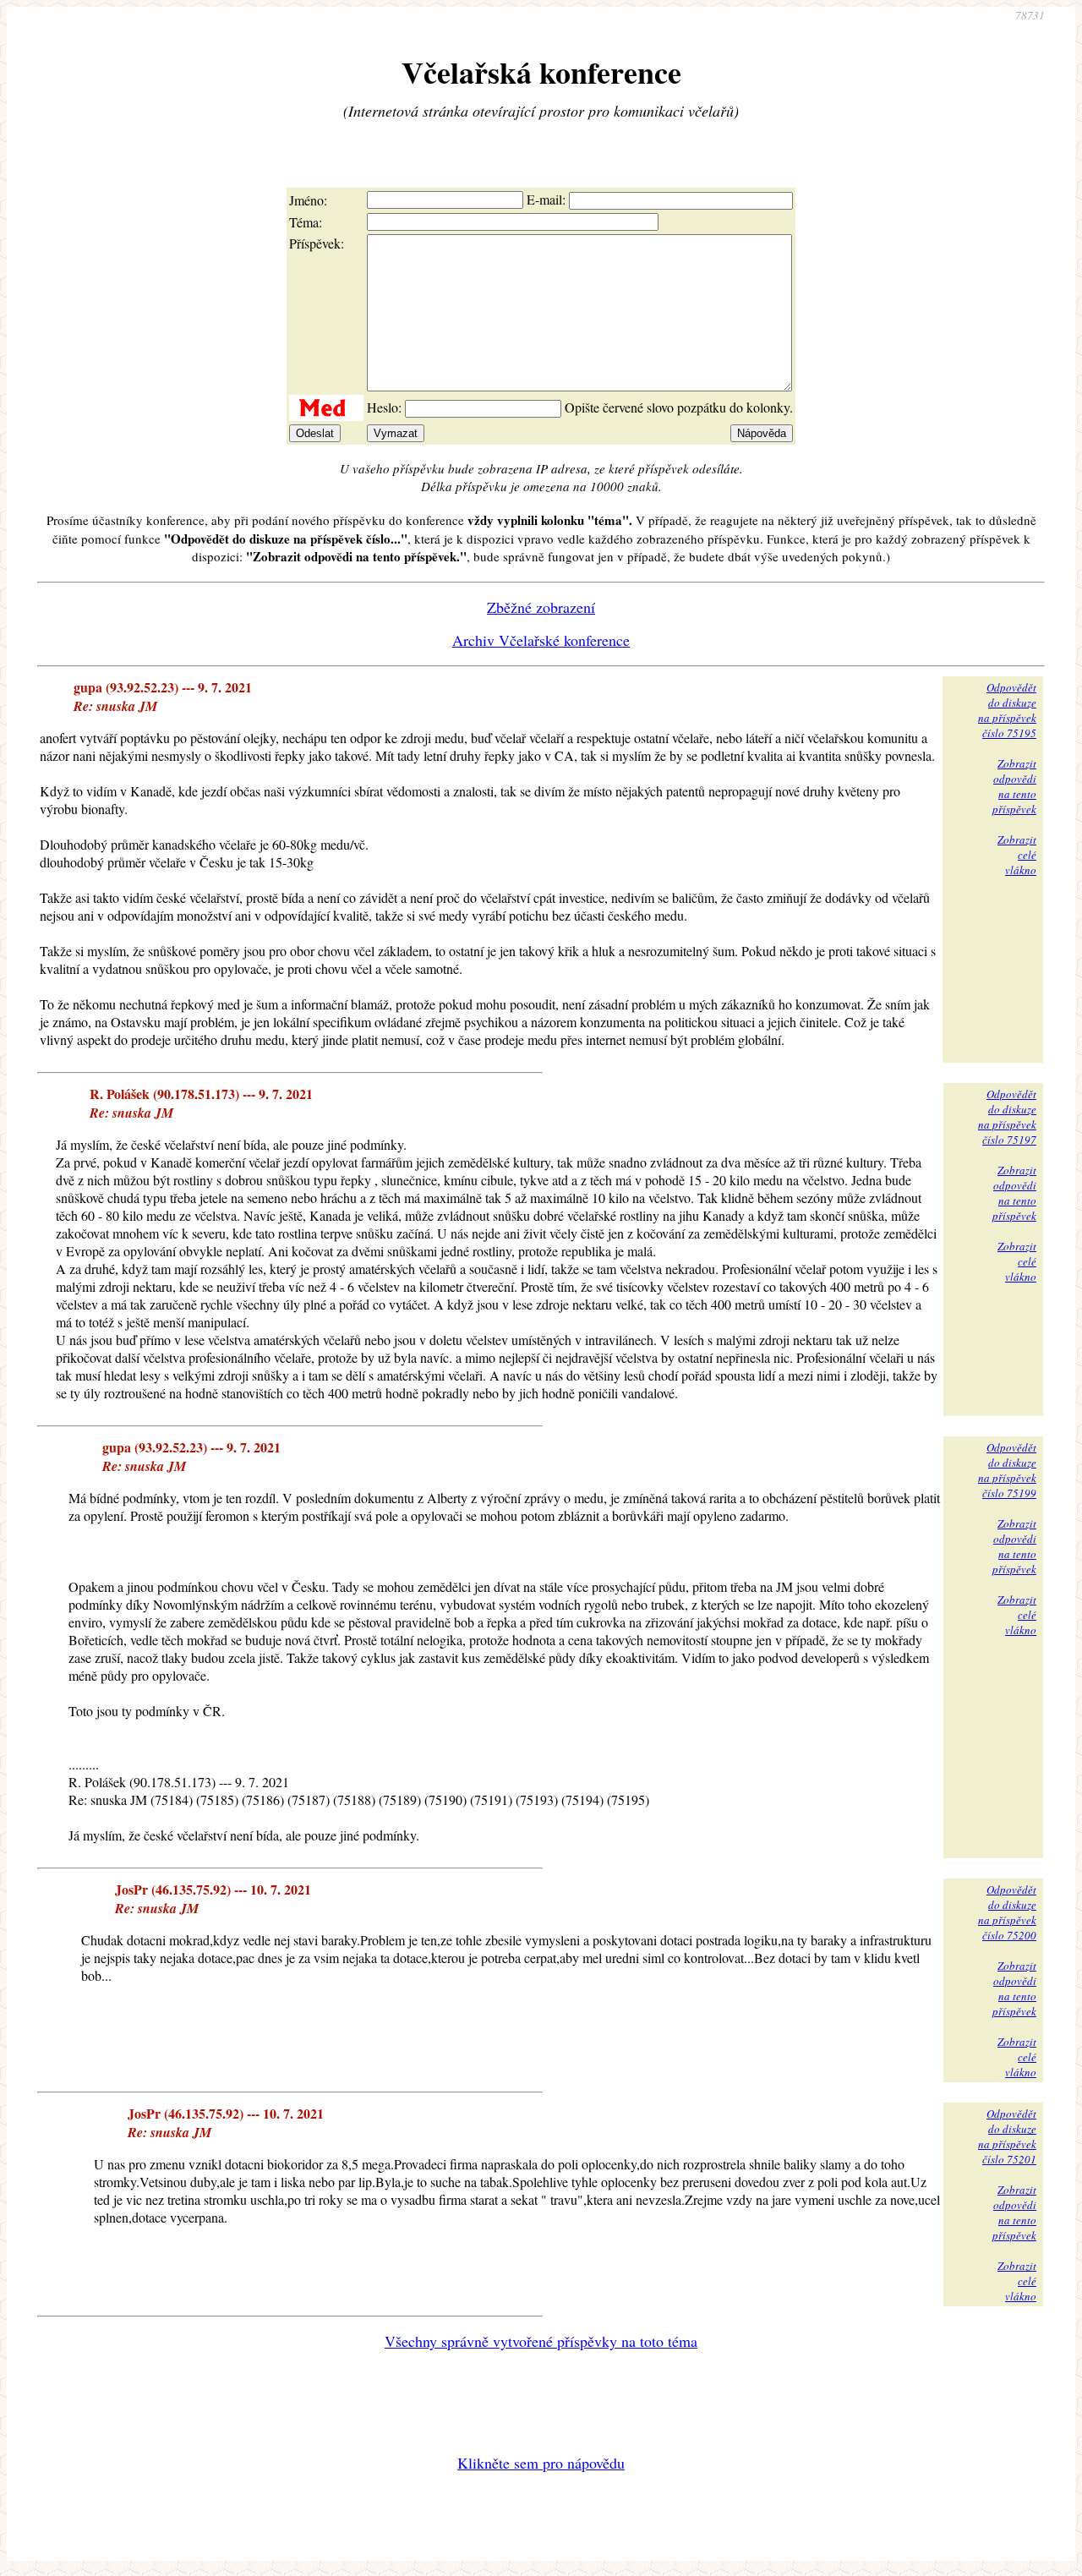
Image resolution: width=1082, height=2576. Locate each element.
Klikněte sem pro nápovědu (541, 2463)
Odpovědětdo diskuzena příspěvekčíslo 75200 (1007, 1912)
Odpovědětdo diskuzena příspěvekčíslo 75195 (1007, 710)
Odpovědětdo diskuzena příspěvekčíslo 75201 (1007, 2136)
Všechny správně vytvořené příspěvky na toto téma (541, 2341)
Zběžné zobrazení (541, 607)
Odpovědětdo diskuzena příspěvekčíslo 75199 (1007, 1470)
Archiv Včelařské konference (541, 640)
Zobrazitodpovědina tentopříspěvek (1014, 786)
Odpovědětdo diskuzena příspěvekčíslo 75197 (1007, 1117)
